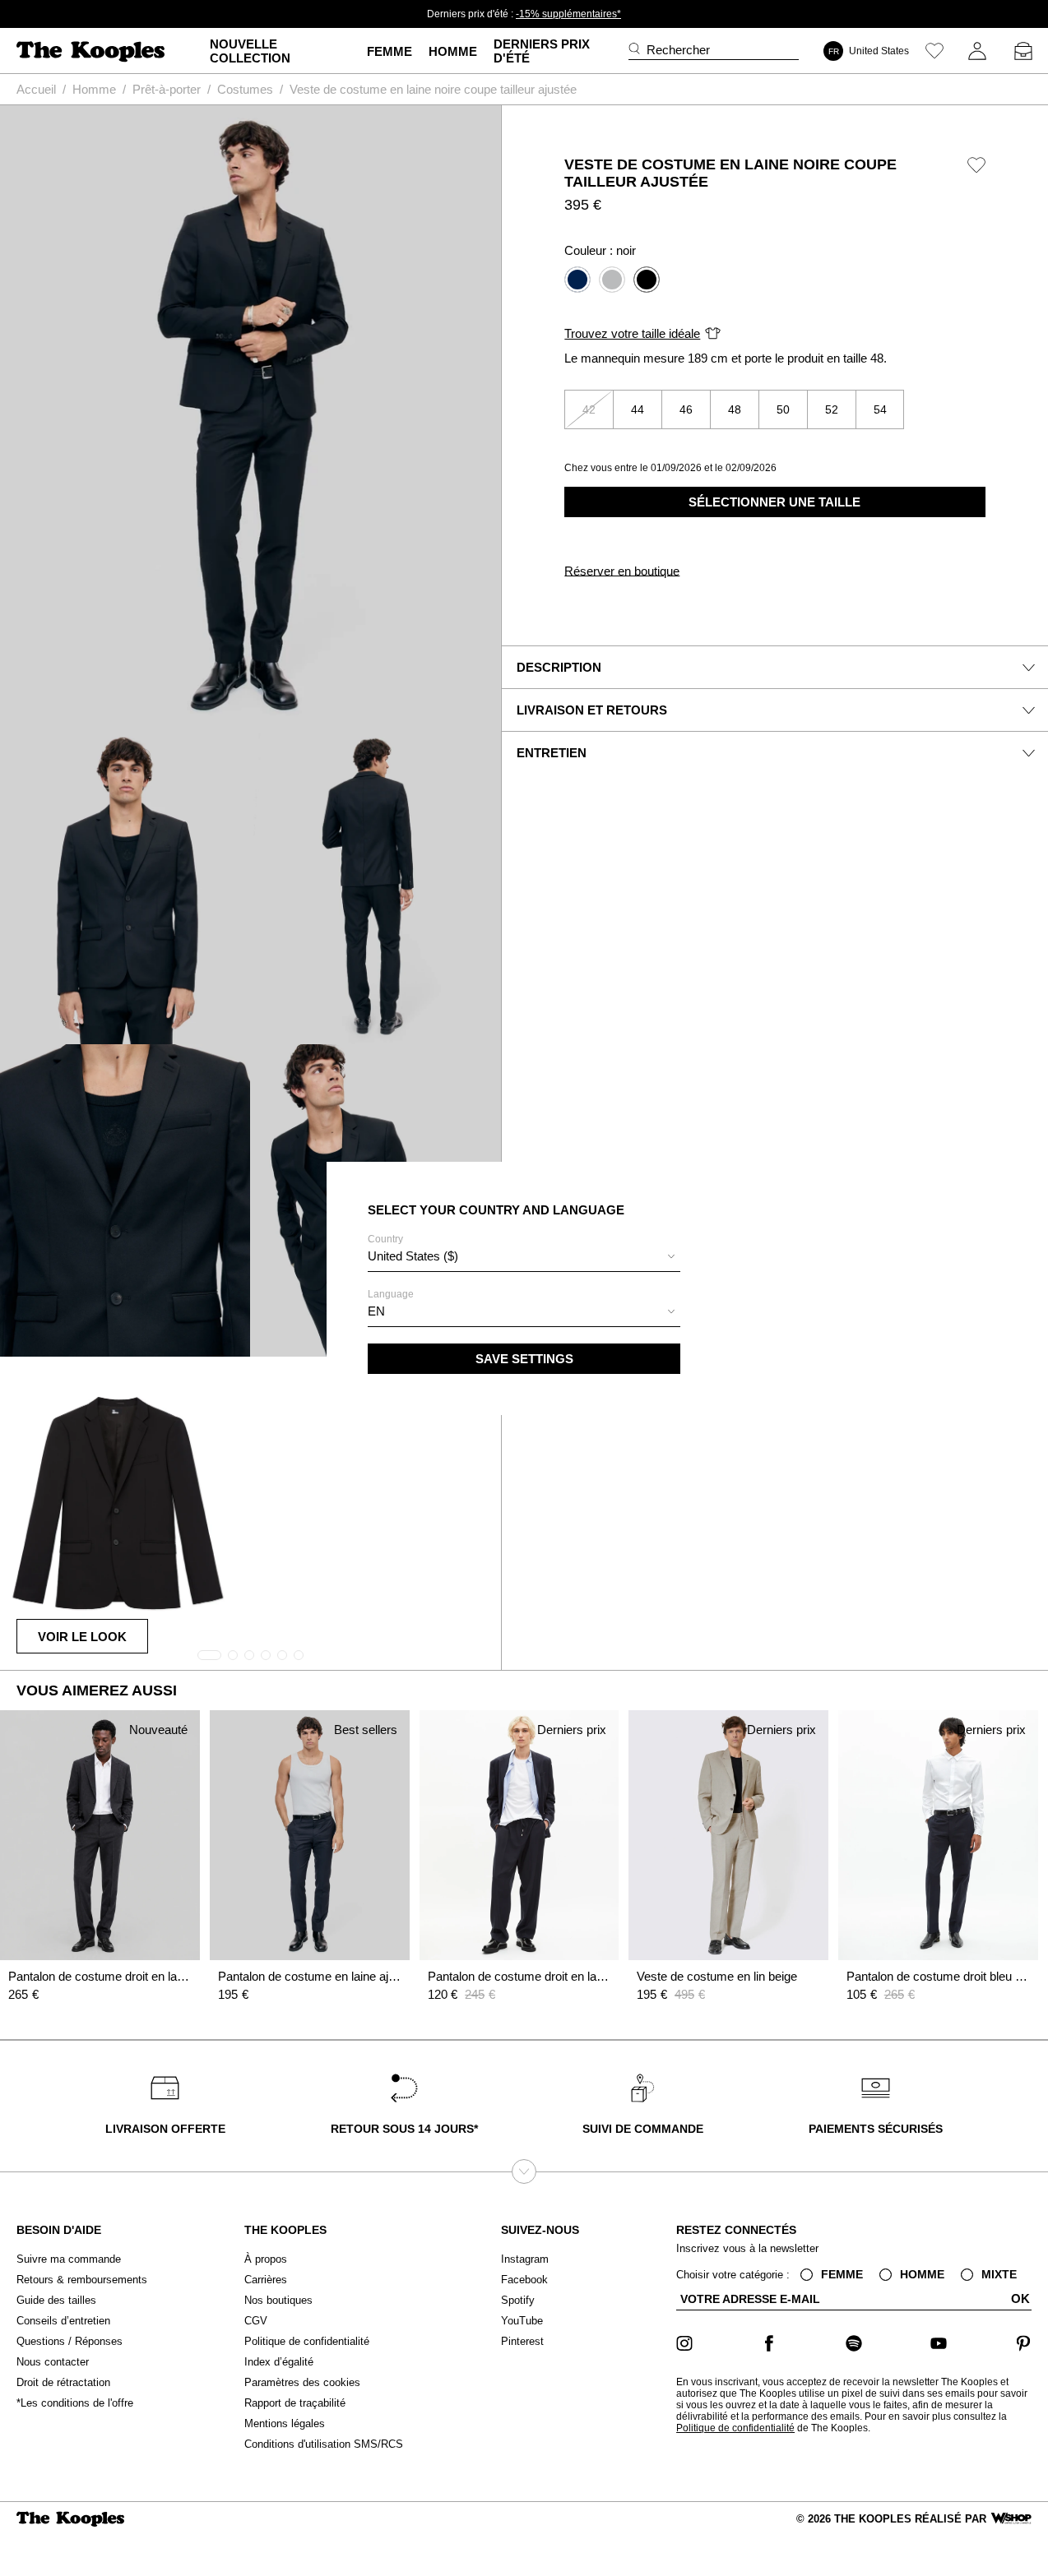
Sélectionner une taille (774, 502)
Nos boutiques (278, 2300)
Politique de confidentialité (307, 2341)
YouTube (522, 2321)
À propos (266, 2259)
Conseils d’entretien (63, 2321)
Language (391, 1303)
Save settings (524, 1359)
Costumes (245, 89)
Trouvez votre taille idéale (632, 333)
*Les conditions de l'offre (75, 2403)
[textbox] (524, 1256)
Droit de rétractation (63, 2382)
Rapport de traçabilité (295, 2403)
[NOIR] (647, 280)
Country (413, 1248)
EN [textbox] (376, 1311)
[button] (209, 1655)
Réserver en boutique (622, 571)
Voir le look (82, 1637)
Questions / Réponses (70, 2341)
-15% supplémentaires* (568, 14)
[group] (250, 418)
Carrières (266, 2280)
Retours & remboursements (82, 2280)
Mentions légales (285, 2423)
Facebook (524, 2280)
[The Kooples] (93, 51)
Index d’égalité (279, 2362)
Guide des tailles (56, 2300)
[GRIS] (612, 280)
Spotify (518, 2300)
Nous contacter (53, 2362)
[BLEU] (577, 280)
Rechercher (678, 50)
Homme (94, 89)
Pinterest (522, 2341)
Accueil (36, 89)
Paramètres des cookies (302, 2382)
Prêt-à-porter (167, 89)
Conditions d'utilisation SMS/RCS (324, 2444)
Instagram (525, 2259)
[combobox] (524, 1258)
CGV (256, 2321)
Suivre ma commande (69, 2259)
